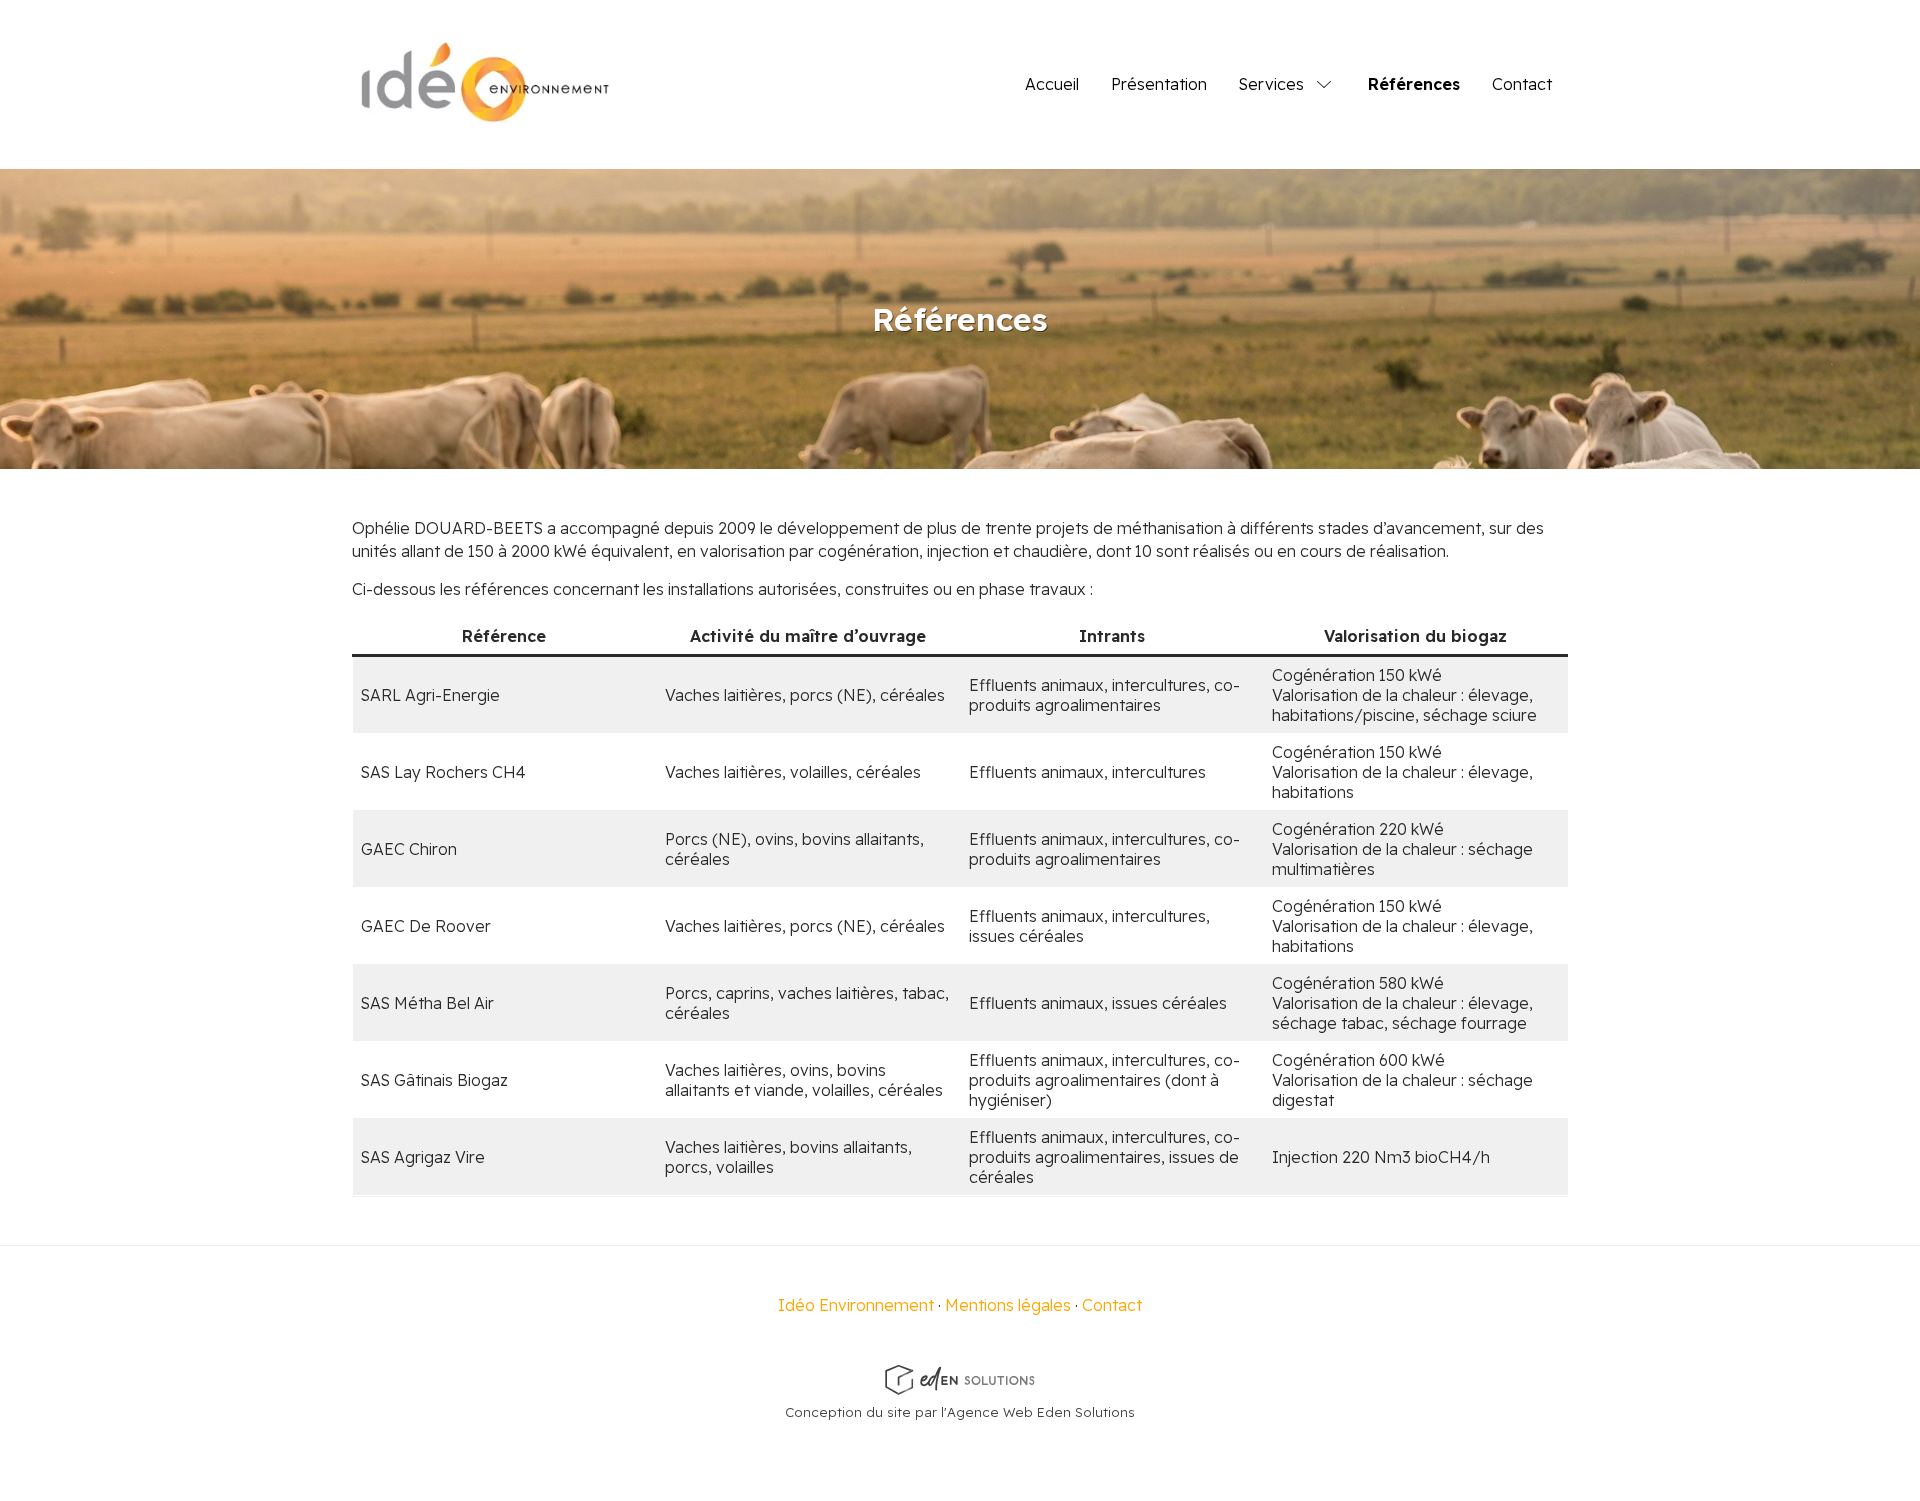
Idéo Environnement (856, 1305)
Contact (1522, 84)
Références (1414, 84)
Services (1271, 84)
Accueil (1052, 84)
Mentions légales (1008, 1305)
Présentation (1159, 84)
